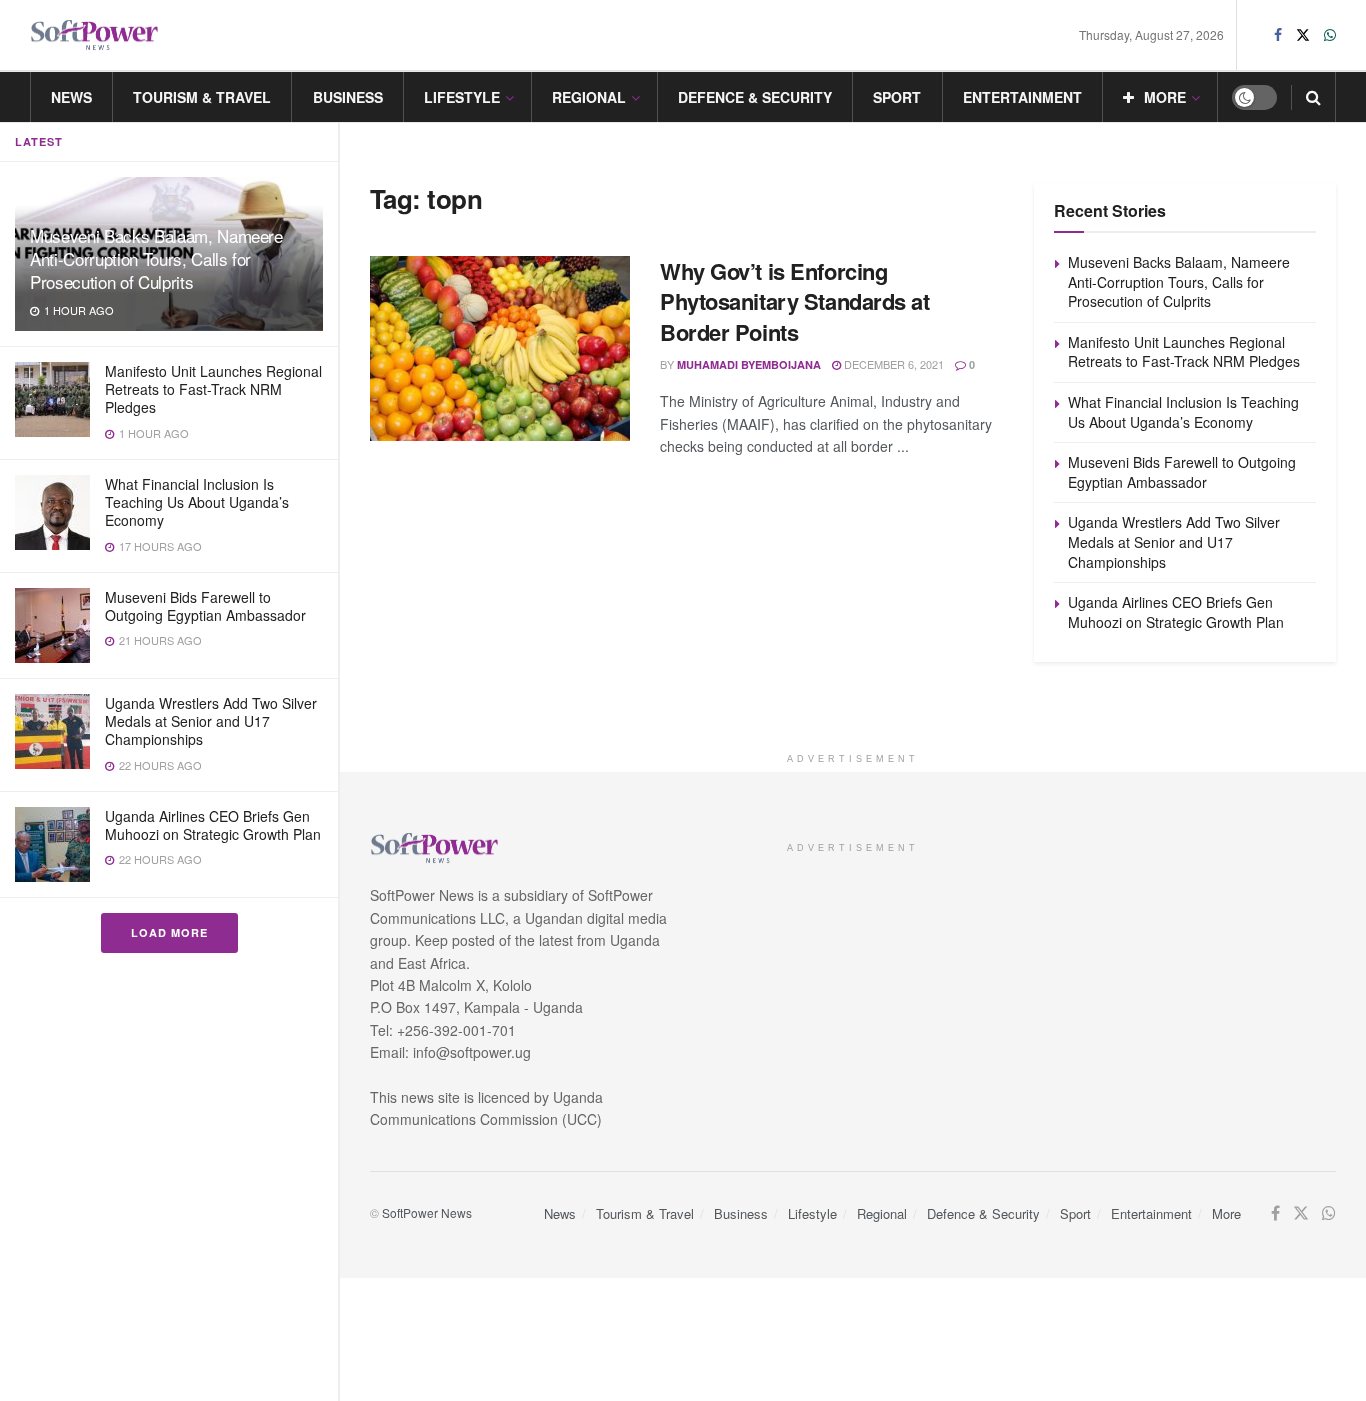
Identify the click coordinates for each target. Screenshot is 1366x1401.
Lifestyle (462, 97)
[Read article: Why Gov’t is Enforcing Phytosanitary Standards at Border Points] (500, 349)
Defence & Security (755, 97)
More (1165, 97)
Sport (897, 97)
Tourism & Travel (202, 97)
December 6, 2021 (892, 364)
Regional (589, 97)
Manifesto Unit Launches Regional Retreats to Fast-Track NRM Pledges (213, 389)
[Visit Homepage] (95, 35)
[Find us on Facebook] (1278, 35)
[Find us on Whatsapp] (1330, 35)
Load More (169, 932)
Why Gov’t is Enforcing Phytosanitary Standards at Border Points (795, 302)
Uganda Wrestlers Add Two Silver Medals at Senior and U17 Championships (211, 721)
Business (348, 97)
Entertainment (1022, 97)
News (71, 97)
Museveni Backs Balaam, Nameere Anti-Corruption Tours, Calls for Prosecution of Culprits (156, 258)
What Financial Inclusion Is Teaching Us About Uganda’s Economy (197, 502)
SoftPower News (427, 1212)
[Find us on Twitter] (1303, 35)
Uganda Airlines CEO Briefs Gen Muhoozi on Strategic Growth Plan (213, 825)
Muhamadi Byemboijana (749, 364)
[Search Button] (1313, 97)
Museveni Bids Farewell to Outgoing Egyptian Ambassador (205, 606)
